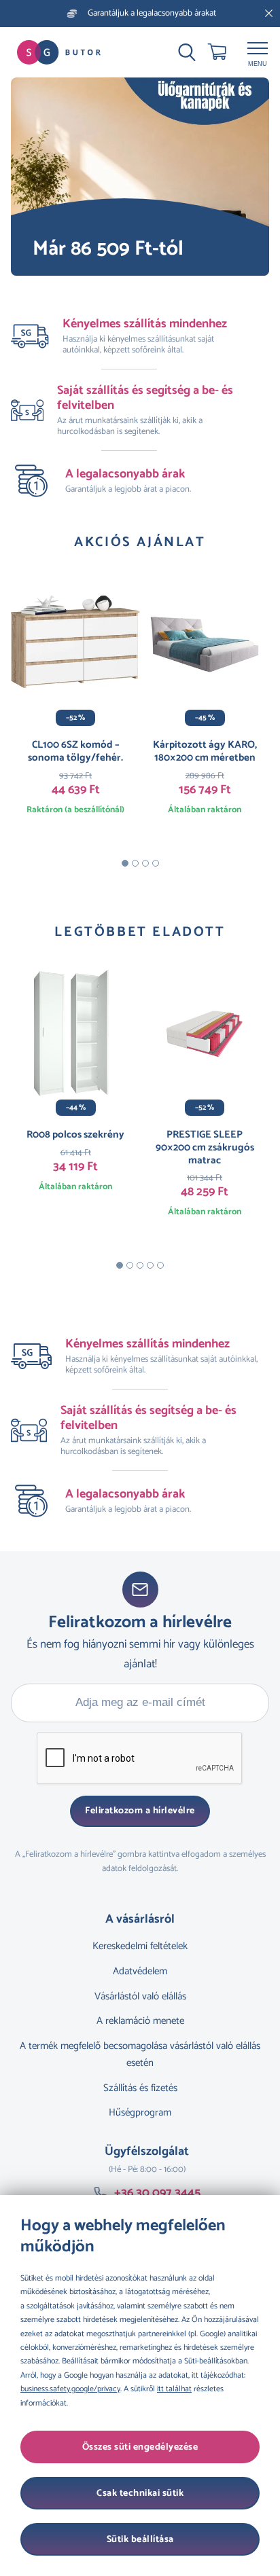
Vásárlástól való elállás (140, 1996)
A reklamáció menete (140, 2021)
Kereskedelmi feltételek (140, 1946)
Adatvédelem (140, 1971)
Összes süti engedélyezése (140, 2447)
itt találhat (174, 2389)
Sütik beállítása (140, 2540)
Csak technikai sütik (140, 2493)
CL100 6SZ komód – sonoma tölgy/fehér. (75, 751)
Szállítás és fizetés (140, 2088)
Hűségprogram (140, 2112)
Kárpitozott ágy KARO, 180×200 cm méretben (205, 751)
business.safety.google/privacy (70, 2389)
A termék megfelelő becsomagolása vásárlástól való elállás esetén (140, 2054)
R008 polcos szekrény (75, 1135)
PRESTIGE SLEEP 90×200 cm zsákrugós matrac (205, 1147)
